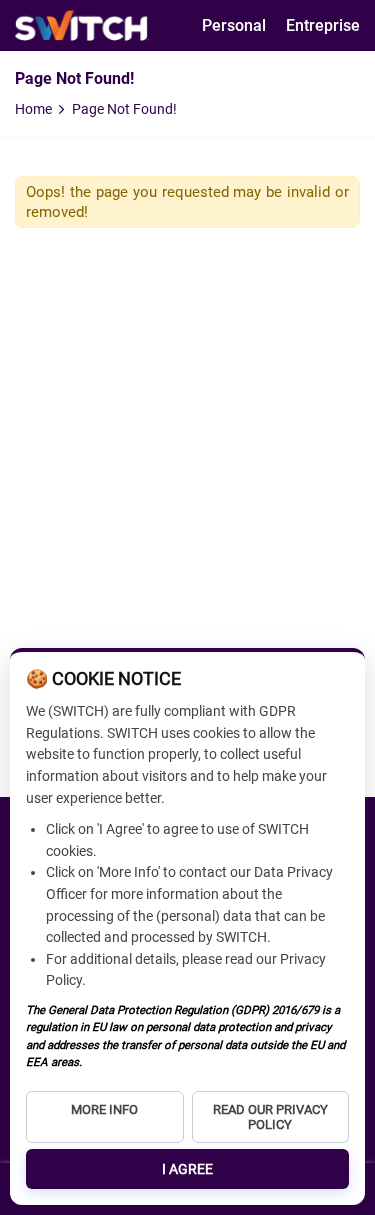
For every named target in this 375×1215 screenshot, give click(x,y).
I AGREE (187, 1169)
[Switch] (82, 25)
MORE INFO (104, 1109)
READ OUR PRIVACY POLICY (270, 1117)
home (33, 109)
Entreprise (323, 25)
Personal (234, 25)
